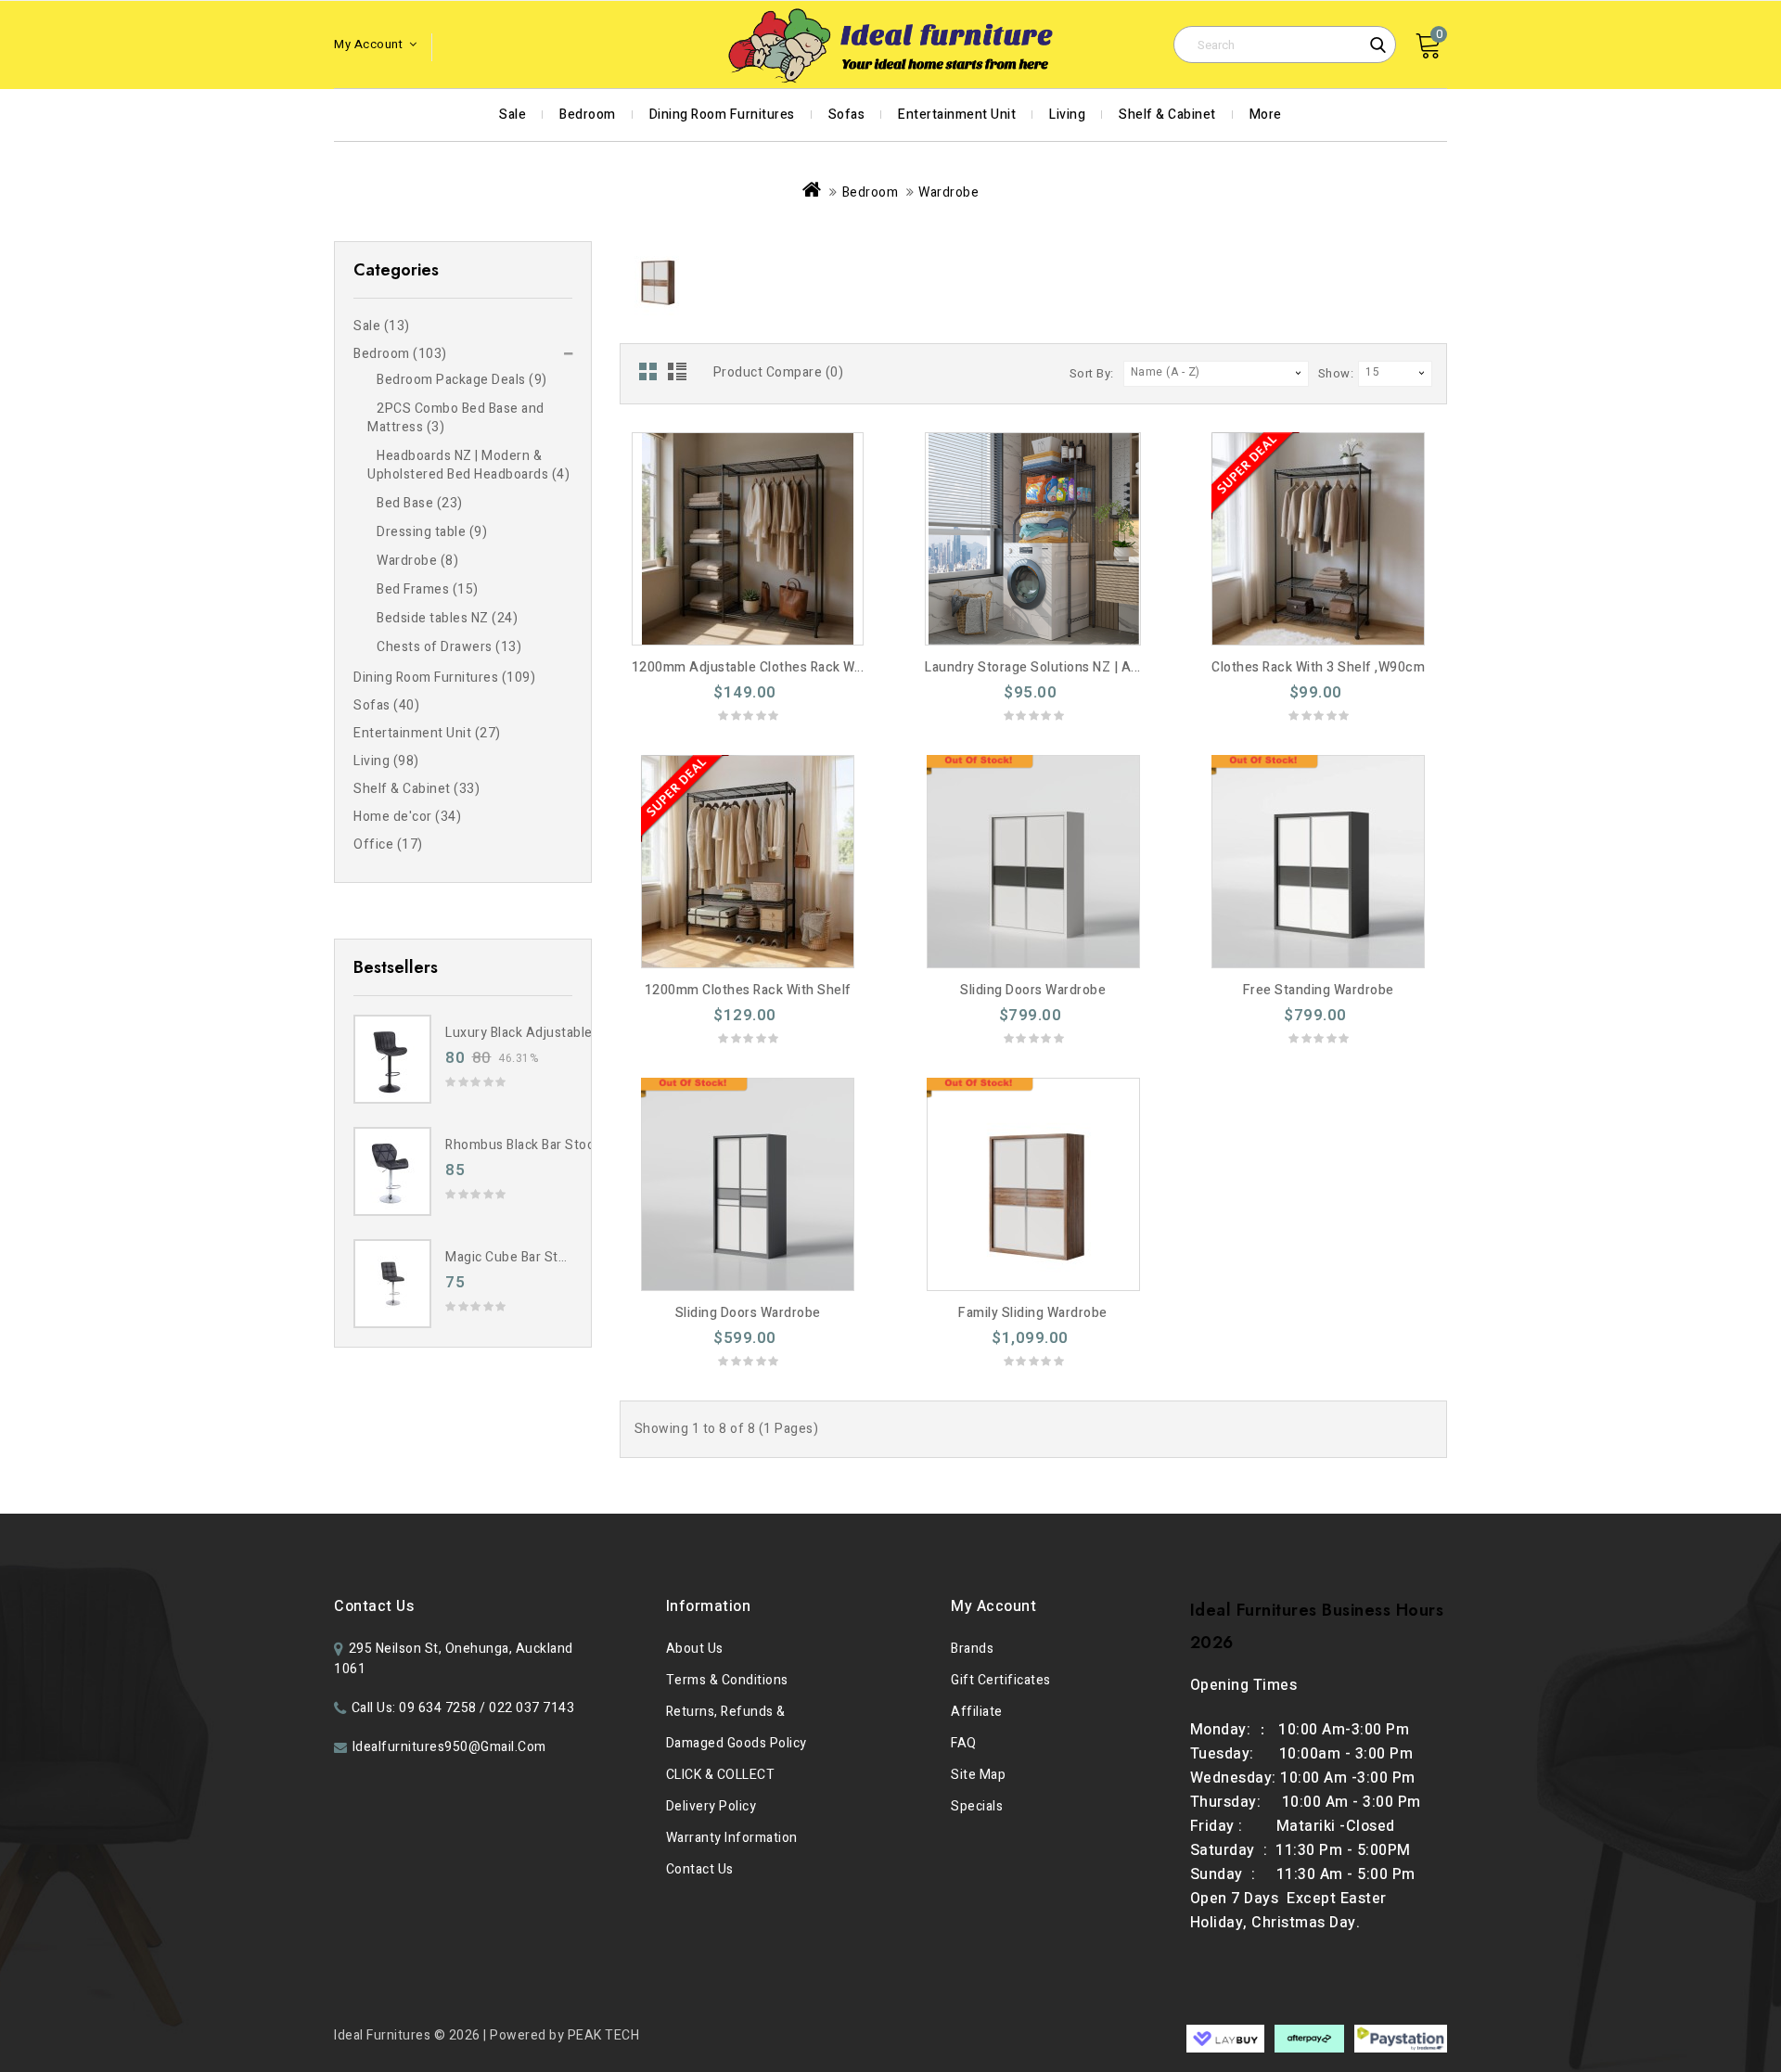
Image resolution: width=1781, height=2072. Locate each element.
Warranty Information (732, 1838)
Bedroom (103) (400, 354)
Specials (977, 1806)
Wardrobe (948, 192)
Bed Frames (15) (428, 589)
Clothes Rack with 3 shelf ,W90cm (1318, 667)
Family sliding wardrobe (1033, 1313)
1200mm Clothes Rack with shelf (748, 990)
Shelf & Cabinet (1167, 115)
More (1266, 115)
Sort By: (1092, 373)
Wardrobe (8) (417, 561)
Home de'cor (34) (407, 817)
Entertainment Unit (957, 115)
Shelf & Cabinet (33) (416, 789)
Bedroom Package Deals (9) (462, 380)
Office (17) (388, 844)
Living (1067, 115)
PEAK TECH (604, 2035)
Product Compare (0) (779, 372)
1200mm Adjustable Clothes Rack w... (748, 667)
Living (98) (386, 761)
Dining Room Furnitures (722, 115)
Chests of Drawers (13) (449, 647)
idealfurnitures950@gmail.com (449, 1747)
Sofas (847, 115)
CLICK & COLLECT (721, 1775)
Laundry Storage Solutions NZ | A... (1033, 667)
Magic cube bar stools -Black (535, 1257)
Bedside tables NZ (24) (447, 618)
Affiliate (977, 1712)
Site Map (978, 1775)
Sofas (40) (386, 705)
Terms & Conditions (727, 1680)
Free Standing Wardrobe (1319, 990)
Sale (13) (382, 326)
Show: (1336, 373)
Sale (513, 115)
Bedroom (588, 115)
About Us (695, 1649)
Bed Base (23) (420, 503)
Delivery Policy (711, 1806)
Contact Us (700, 1869)
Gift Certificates (1001, 1680)
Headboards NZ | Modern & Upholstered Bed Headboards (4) (468, 465)
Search (1377, 45)
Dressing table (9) (432, 532)
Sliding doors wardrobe (1033, 990)
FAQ (964, 1743)
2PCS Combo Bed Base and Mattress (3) (456, 418)
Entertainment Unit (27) (427, 733)
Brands (972, 1649)
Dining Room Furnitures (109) (444, 678)
